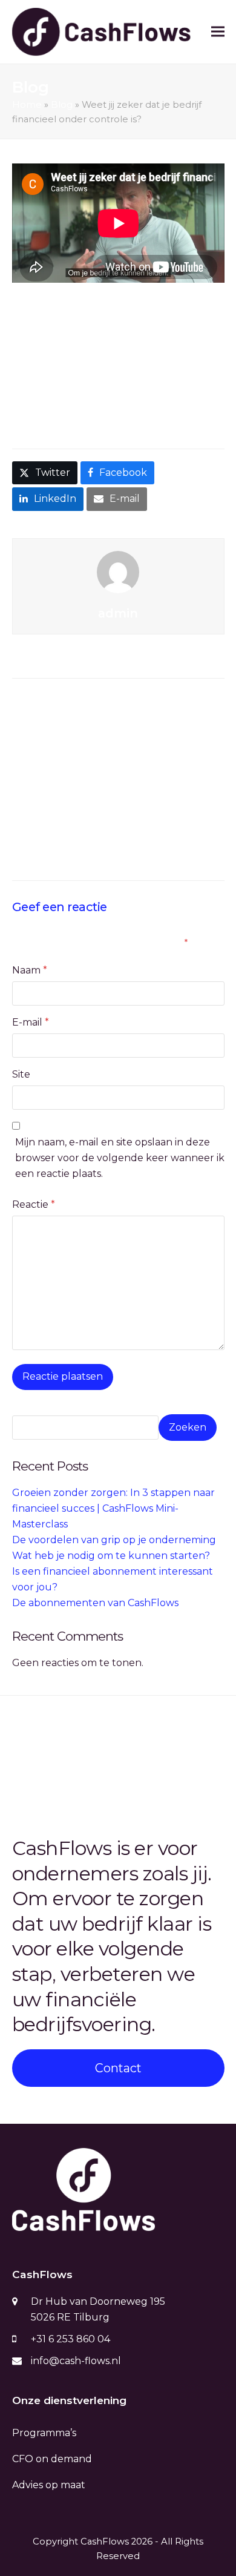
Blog (62, 105)
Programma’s (44, 2433)
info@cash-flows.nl (76, 2361)
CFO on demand (52, 2459)
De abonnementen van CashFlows (95, 1603)
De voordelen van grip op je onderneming (114, 1540)
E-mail (31, 1022)
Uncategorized (61, 397)
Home (27, 105)
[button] (218, 32)
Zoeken (188, 1427)
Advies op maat (49, 2485)
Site (21, 1074)
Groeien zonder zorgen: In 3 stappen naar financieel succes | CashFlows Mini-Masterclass (111, 712)
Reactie (34, 1204)
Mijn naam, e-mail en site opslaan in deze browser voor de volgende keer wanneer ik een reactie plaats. (120, 1158)
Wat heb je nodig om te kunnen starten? (111, 1556)
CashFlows (105, 2541)
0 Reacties (148, 397)
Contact (118, 2068)
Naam (30, 970)
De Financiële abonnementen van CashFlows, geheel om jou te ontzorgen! (66, 1747)
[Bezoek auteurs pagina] (118, 571)
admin (143, 382)
